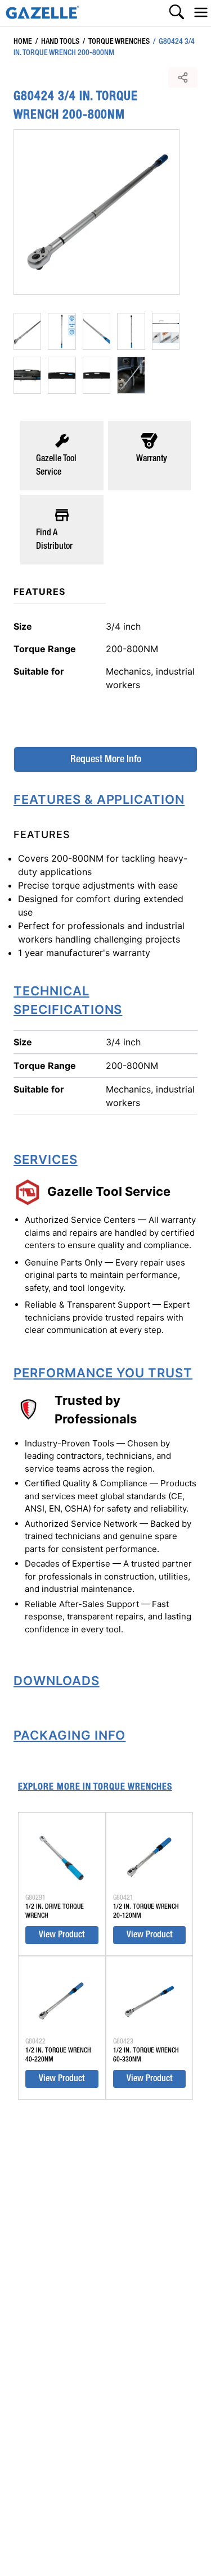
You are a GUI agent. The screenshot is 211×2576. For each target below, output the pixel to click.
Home (23, 42)
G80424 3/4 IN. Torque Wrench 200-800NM (104, 47)
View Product (62, 1935)
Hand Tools (57, 42)
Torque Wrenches (116, 42)
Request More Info (106, 759)
